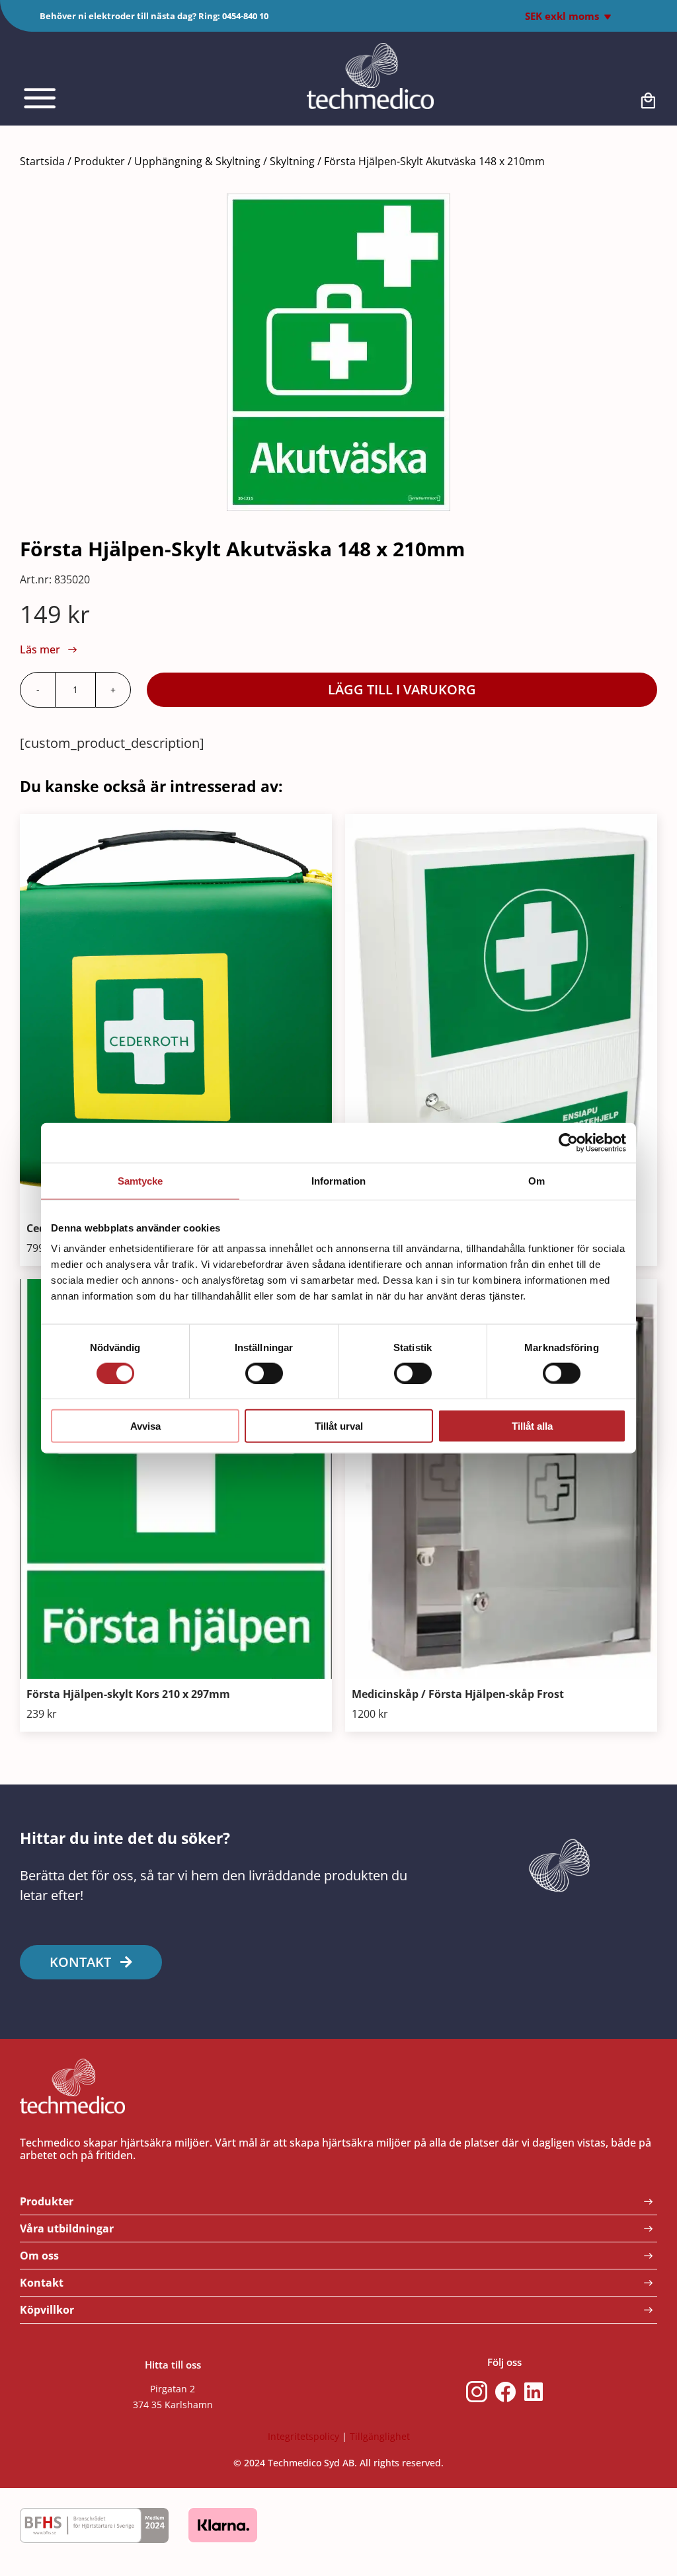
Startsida (42, 161)
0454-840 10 (245, 16)
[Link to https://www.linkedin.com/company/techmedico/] (534, 2392)
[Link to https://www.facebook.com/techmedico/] (506, 2392)
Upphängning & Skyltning (197, 161)
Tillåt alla (532, 1426)
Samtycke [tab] (140, 1180)
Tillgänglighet (380, 2436)
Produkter (100, 161)
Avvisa (145, 1426)
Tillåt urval (339, 1426)
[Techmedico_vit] (370, 49)
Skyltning (292, 161)
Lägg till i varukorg (402, 689)
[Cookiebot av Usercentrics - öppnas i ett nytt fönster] (568, 1142)
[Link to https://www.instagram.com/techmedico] (477, 2392)
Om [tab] (537, 1180)
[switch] (264, 1373)
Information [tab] (338, 1180)
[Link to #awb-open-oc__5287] (84, 98)
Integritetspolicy (303, 2436)
